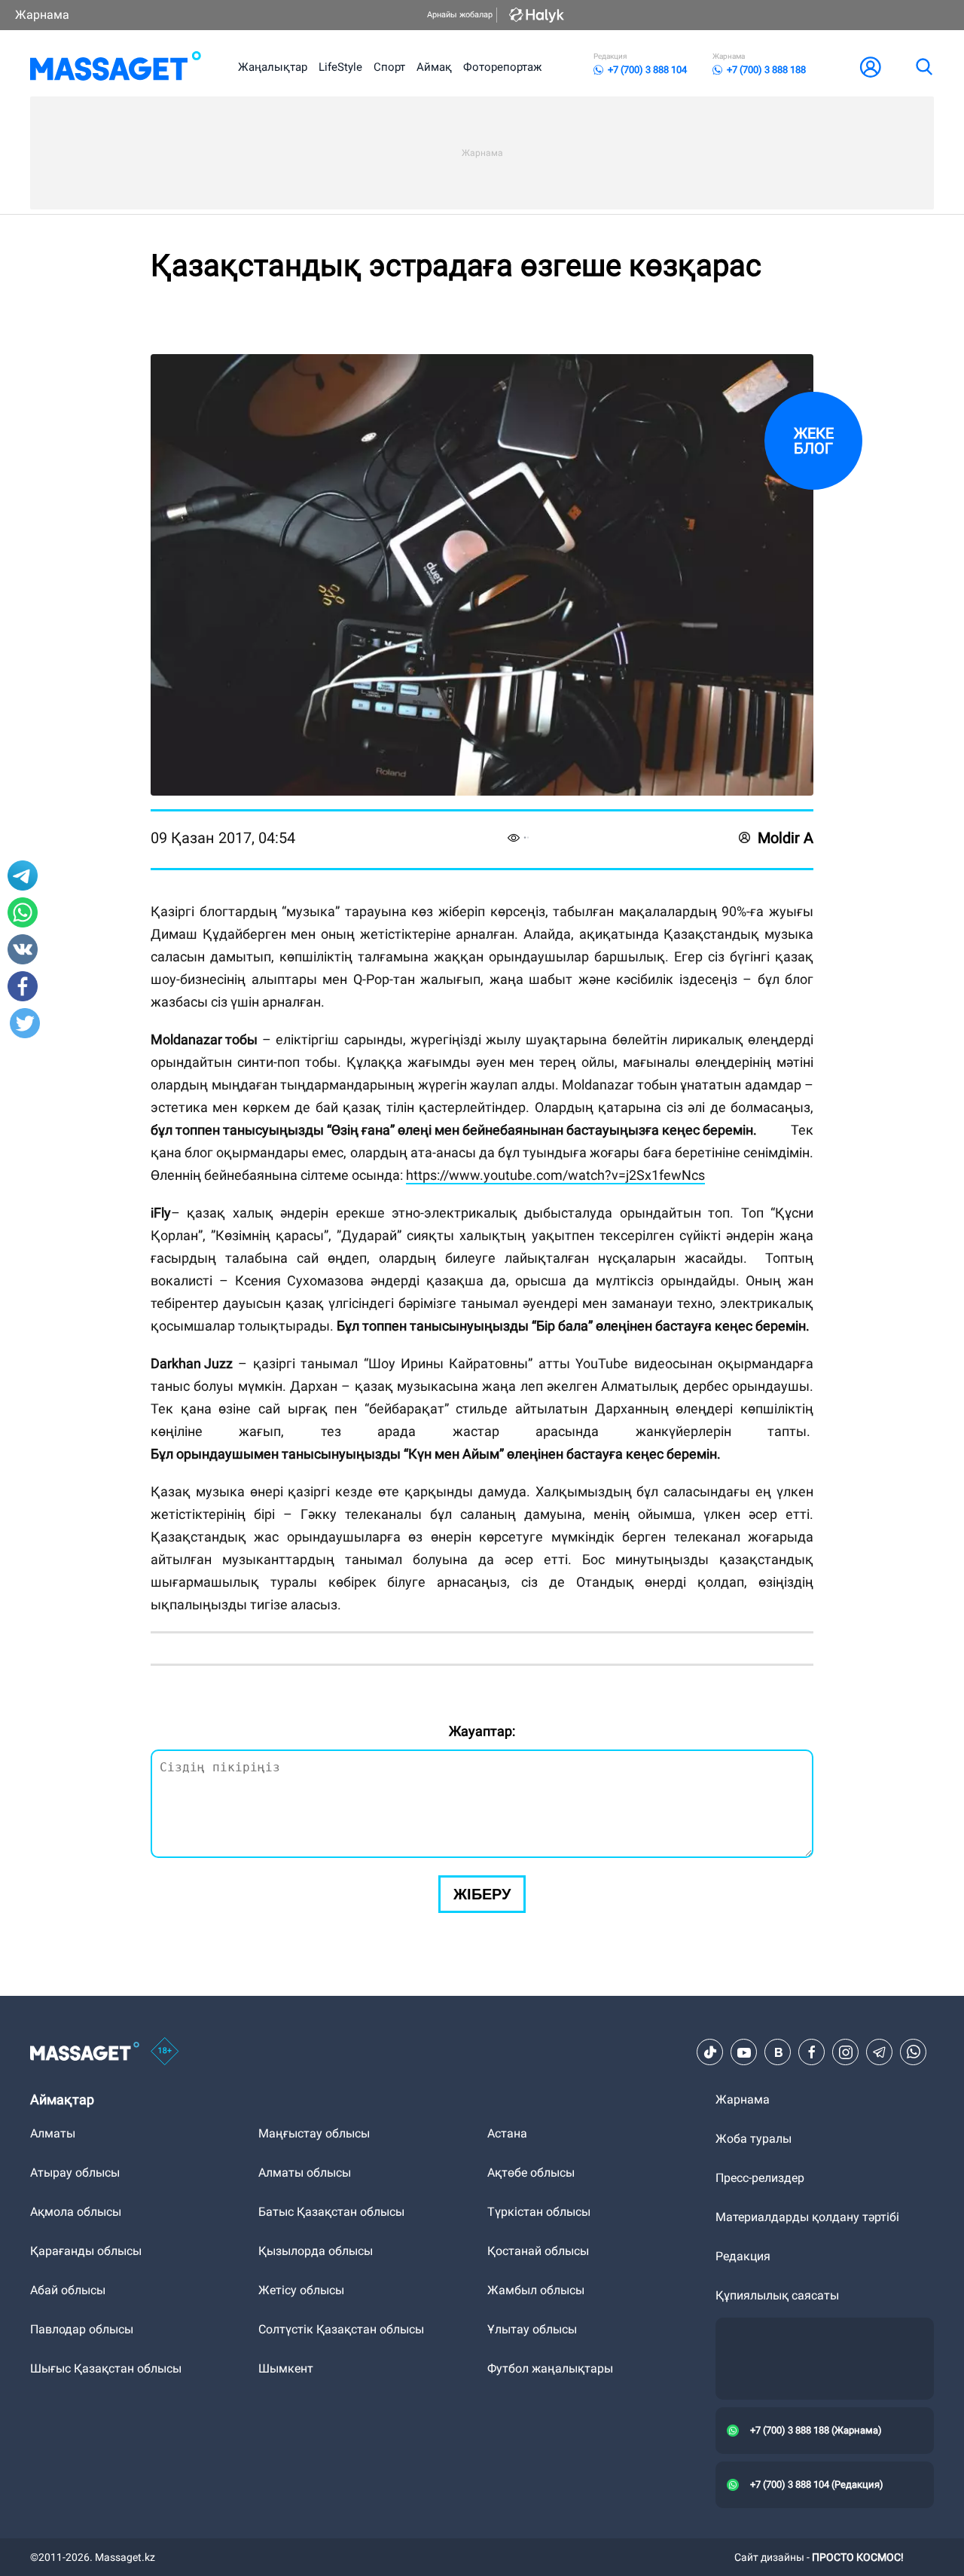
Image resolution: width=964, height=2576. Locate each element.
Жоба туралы (754, 2139)
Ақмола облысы (76, 2212)
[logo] (116, 67)
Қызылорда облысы (316, 2251)
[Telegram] (880, 2052)
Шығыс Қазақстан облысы (106, 2368)
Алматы (53, 2133)
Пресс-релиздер (760, 2178)
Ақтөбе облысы (531, 2173)
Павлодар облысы (82, 2329)
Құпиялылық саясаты (777, 2295)
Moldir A (786, 838)
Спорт (389, 67)
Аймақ (434, 67)
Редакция (743, 2256)
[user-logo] (871, 67)
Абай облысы (68, 2290)
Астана (507, 2133)
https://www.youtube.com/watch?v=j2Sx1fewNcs (555, 1175)
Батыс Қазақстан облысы (331, 2212)
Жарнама (42, 15)
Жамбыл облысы (536, 2290)
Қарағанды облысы (86, 2251)
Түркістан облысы (539, 2212)
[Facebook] (812, 2052)
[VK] (778, 2052)
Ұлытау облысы (532, 2329)
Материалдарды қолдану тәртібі (807, 2217)
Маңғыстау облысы (314, 2133)
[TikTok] (710, 2052)
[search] (923, 67)
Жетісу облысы (301, 2290)
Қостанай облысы (538, 2251)
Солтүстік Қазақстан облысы (341, 2329)
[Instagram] (846, 2052)
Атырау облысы (75, 2173)
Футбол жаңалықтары (550, 2368)
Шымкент (286, 2368)
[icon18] (165, 2052)
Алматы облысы (305, 2173)
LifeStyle (340, 67)
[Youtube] (744, 2052)
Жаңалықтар (273, 67)
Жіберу (482, 1894)
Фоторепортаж (502, 67)
